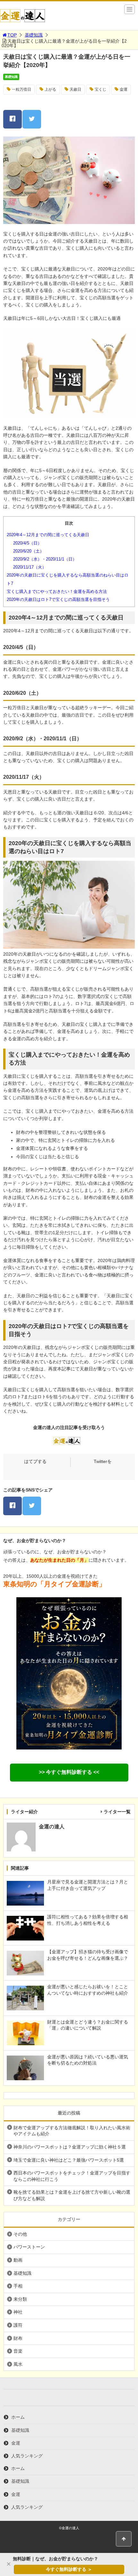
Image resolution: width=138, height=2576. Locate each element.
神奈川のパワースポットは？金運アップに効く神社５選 (70, 2147)
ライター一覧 (117, 1812)
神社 (18, 2312)
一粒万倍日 (22, 89)
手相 (18, 2286)
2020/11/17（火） (30, 567)
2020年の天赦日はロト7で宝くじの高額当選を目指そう (58, 599)
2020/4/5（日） (27, 543)
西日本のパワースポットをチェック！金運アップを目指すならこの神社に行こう (72, 2176)
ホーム (18, 2417)
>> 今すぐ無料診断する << (69, 1772)
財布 (18, 2338)
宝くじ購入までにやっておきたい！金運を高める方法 (57, 591)
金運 (124, 89)
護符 (18, 2325)
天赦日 (75, 89)
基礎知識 (34, 35)
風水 (18, 2364)
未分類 (20, 2299)
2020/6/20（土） (29, 551)
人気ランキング (27, 2456)
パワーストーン (29, 2247)
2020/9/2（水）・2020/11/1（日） (45, 559)
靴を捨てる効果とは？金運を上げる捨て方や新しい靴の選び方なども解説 (72, 2195)
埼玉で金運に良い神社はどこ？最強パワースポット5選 (69, 2160)
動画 (18, 2260)
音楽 (18, 2351)
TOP (12, 35)
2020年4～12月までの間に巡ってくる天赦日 (48, 535)
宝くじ (100, 89)
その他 (20, 2234)
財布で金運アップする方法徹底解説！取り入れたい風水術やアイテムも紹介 (72, 2131)
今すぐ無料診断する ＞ (69, 2569)
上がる (50, 89)
